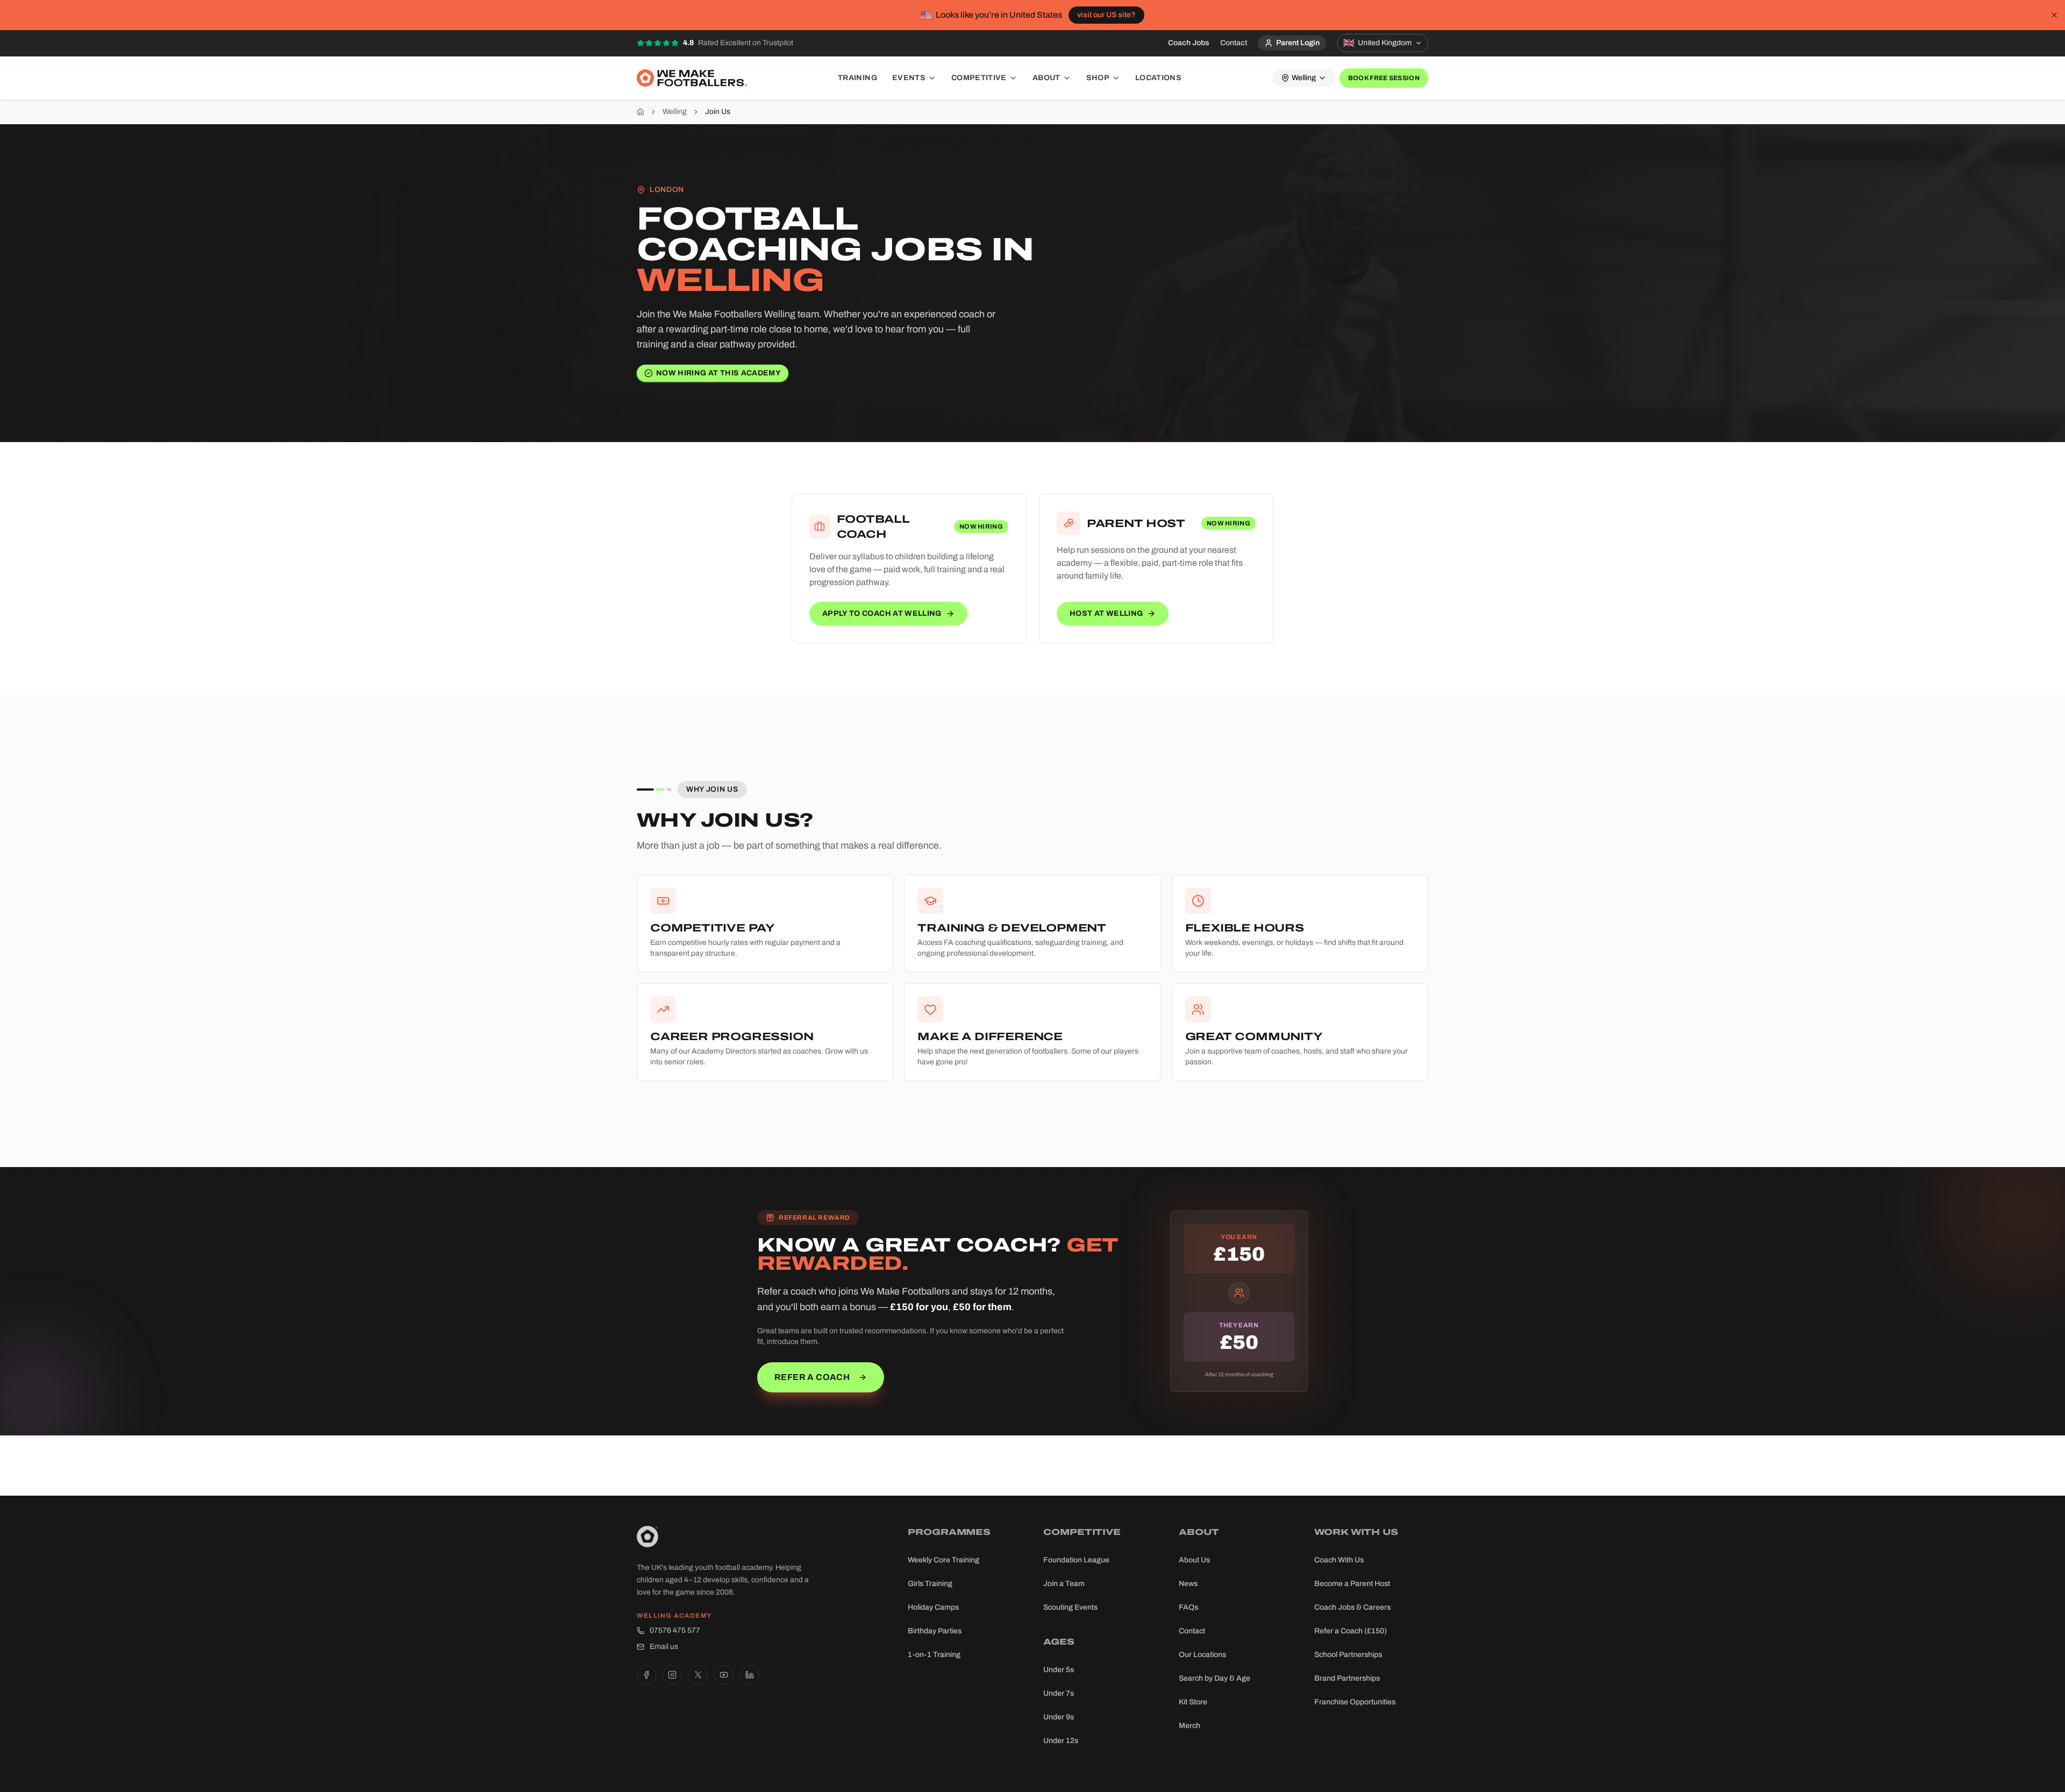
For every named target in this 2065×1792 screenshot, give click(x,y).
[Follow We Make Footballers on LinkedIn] (750, 1675)
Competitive (979, 78)
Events (909, 78)
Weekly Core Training (944, 1560)
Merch (1190, 1726)
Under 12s (1061, 1741)
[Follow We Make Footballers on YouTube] (724, 1675)
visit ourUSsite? (1106, 15)
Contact (1234, 43)
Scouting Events (1070, 1607)
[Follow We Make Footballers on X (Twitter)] (698, 1675)
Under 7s (1059, 1693)
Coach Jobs (1189, 43)
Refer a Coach (812, 1377)
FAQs (1188, 1607)
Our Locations (1202, 1655)
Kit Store (1193, 1702)
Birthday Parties (935, 1631)
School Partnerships (1348, 1655)
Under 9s (1059, 1717)
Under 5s (1059, 1670)
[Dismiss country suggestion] (2054, 15)
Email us (664, 1647)
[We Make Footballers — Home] (692, 78)
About (1046, 78)
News (1188, 1584)
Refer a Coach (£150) (1351, 1631)
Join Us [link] (718, 112)
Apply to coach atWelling (882, 613)
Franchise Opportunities (1355, 1702)
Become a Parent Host (1352, 1584)
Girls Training (930, 1584)
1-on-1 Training (934, 1655)
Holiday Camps (933, 1607)
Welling (675, 112)
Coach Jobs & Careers (1352, 1607)
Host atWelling (1106, 613)
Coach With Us (1339, 1560)
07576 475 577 (675, 1630)
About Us (1194, 1560)
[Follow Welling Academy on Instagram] (672, 1675)
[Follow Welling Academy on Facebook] (646, 1675)
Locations (1158, 78)
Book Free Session (1384, 78)
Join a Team (1064, 1584)
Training (857, 78)
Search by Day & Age (1215, 1678)
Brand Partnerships (1347, 1678)
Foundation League (1076, 1560)
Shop (1098, 78)
